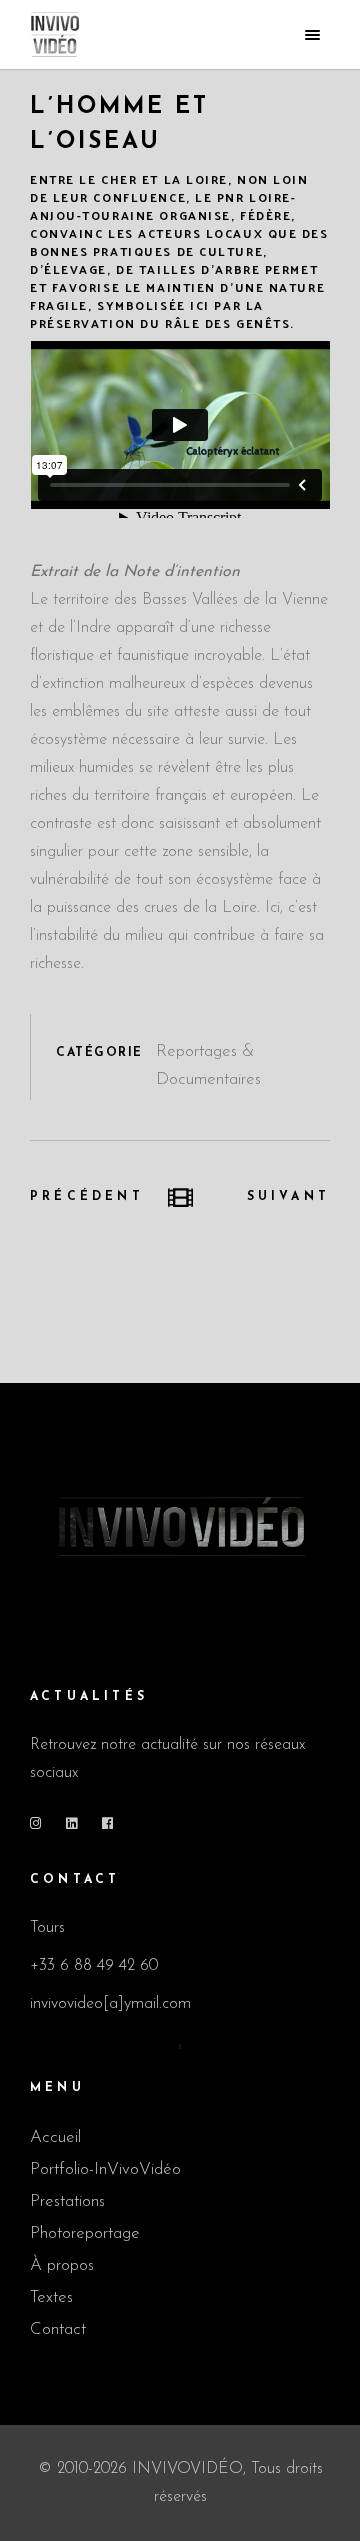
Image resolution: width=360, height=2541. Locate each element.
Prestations (67, 2201)
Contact (58, 2329)
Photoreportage (85, 2233)
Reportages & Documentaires (208, 1065)
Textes (51, 2297)
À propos (62, 2265)
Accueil (55, 2137)
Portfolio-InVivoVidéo (105, 2169)
